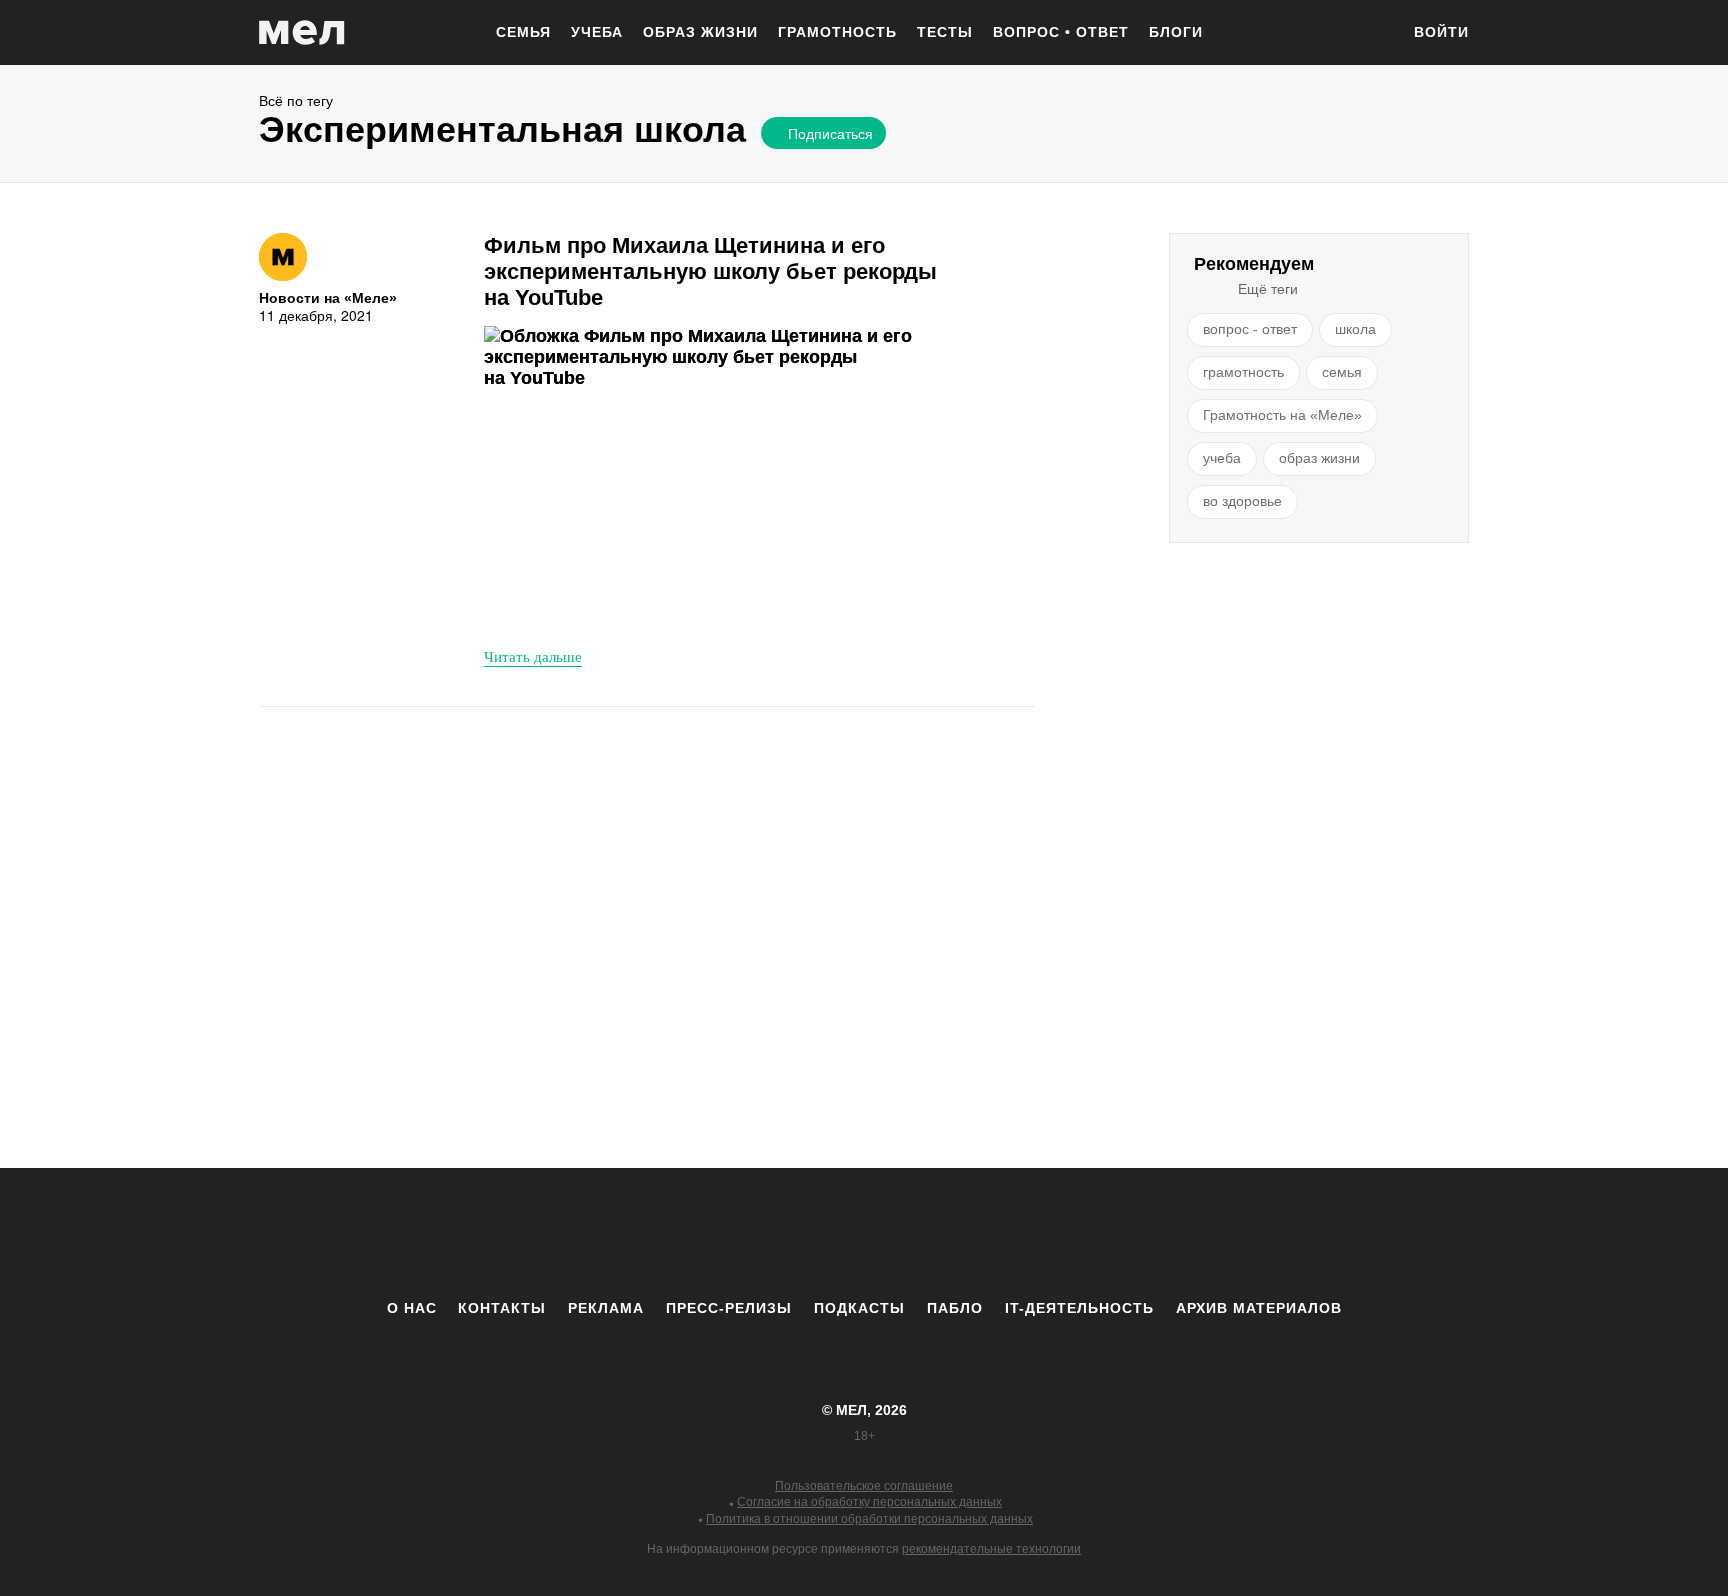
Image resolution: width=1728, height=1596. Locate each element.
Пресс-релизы (729, 1308)
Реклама (606, 1308)
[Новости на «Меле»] (283, 257)
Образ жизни (700, 32)
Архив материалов (1259, 1308)
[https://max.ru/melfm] (1029, 1233)
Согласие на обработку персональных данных (869, 1502)
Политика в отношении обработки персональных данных (869, 1519)
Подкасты (859, 1308)
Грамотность (837, 32)
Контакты (502, 1308)
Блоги (1176, 32)
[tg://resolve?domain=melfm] (699, 1233)
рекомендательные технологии (991, 1549)
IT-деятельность (1079, 1308)
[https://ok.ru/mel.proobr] (974, 1233)
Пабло (955, 1308)
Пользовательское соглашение (864, 1486)
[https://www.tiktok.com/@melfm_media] (864, 1233)
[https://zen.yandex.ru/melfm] (754, 1233)
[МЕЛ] (302, 32)
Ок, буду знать (822, 267)
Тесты (945, 32)
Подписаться (830, 133)
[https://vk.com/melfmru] (809, 1233)
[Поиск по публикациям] (1374, 34)
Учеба (597, 32)
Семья (523, 32)
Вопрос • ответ (1061, 32)
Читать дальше (533, 656)
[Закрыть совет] (1007, 167)
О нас (412, 1308)
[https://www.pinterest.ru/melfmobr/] (919, 1233)
